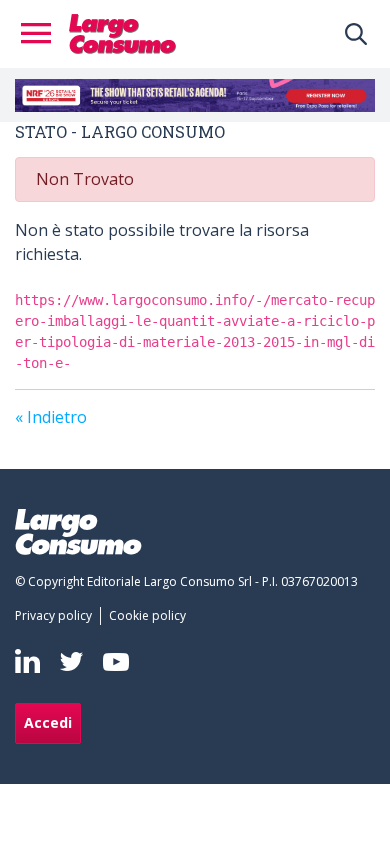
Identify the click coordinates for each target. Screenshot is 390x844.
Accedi (48, 722)
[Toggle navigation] (42, 34)
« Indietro (51, 417)
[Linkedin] (27, 661)
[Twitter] (71, 661)
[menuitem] (57, 616)
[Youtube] (116, 661)
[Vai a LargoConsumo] (122, 32)
